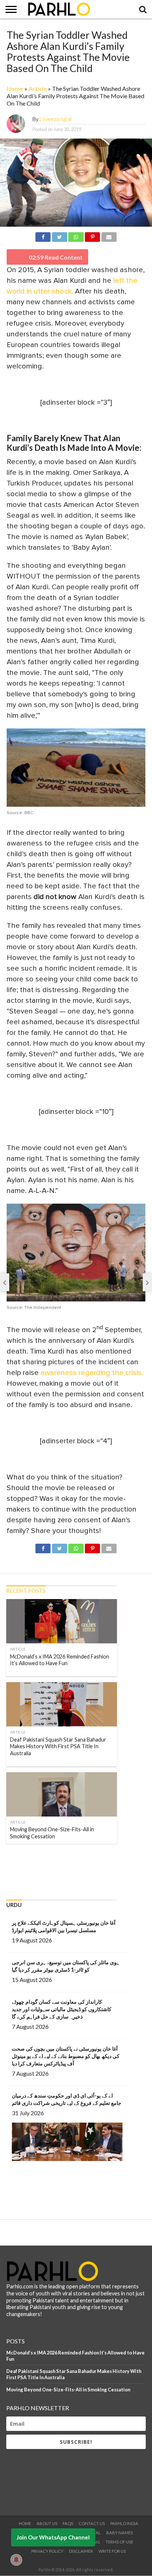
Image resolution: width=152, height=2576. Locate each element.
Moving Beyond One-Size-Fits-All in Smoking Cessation (68, 2390)
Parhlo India (124, 2523)
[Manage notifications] (16, 2560)
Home (15, 88)
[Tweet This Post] (59, 236)
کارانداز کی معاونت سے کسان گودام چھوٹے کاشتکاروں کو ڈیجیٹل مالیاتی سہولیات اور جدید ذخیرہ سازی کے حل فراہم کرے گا (62, 2009)
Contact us (92, 2523)
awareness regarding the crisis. (92, 1373)
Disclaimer (81, 2551)
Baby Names (120, 2533)
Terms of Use (119, 2542)
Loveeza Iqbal (56, 119)
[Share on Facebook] (43, 236)
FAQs (68, 2523)
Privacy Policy (47, 2551)
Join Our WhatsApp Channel (53, 2537)
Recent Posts (26, 1591)
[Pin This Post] (93, 236)
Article (38, 88)
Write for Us (112, 2551)
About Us (47, 2523)
